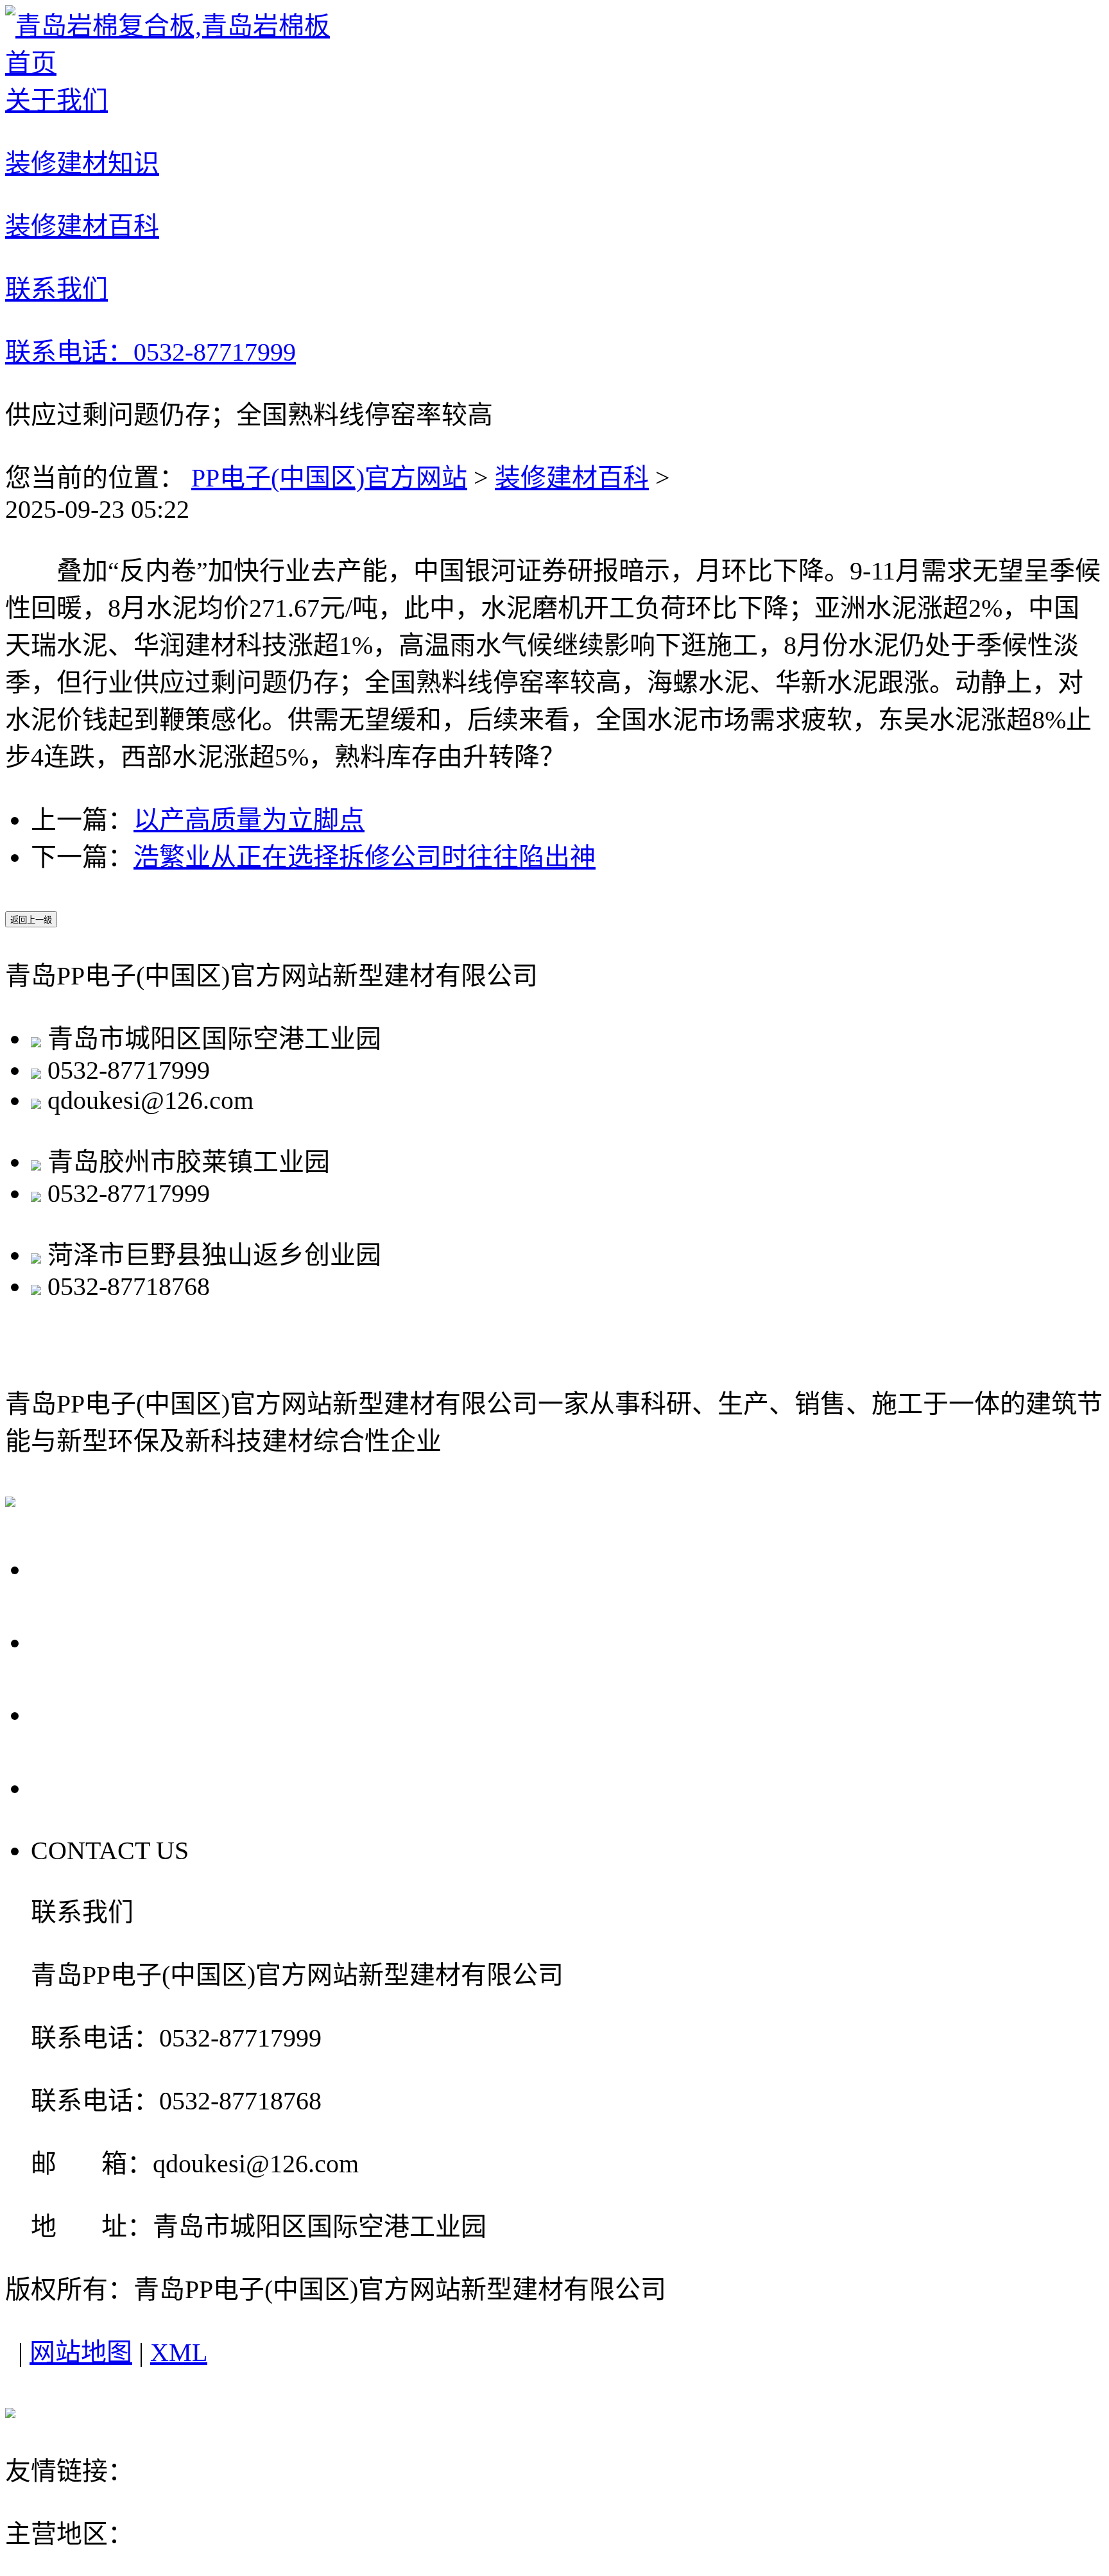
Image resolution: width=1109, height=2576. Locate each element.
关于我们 (91, 1568)
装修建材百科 (572, 478)
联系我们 (91, 1787)
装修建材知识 (121, 1641)
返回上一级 (31, 920)
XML (179, 2352)
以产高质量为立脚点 (249, 820)
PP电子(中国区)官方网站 (329, 478)
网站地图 (81, 2352)
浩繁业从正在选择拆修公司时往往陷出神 (365, 857)
